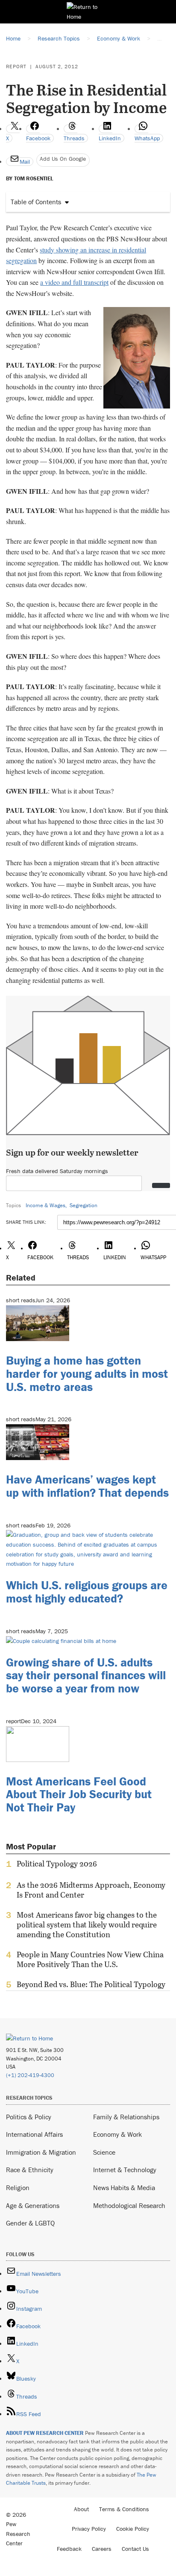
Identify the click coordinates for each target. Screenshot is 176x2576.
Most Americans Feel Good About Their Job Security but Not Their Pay (79, 1794)
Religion (18, 2188)
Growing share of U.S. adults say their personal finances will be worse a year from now (86, 1675)
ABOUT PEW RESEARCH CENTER (45, 2433)
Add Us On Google (63, 159)
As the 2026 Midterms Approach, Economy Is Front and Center (91, 1890)
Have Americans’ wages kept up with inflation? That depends (87, 1486)
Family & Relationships (126, 2117)
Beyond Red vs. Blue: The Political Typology (91, 1985)
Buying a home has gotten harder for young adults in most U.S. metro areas (87, 1373)
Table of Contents (36, 202)
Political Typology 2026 (57, 1864)
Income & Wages (45, 1205)
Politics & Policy (29, 2117)
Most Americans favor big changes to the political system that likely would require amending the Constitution (87, 1925)
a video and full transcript (74, 282)
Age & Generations (33, 2205)
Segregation (84, 1205)
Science (104, 2152)
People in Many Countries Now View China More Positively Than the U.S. (90, 1959)
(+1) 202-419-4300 (30, 2075)
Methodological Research (129, 2205)
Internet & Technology (125, 2170)
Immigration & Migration (41, 2152)
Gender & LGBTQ (30, 2223)
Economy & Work (117, 2134)
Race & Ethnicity (30, 2170)
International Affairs (34, 2134)
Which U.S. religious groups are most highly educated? (87, 1592)
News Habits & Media (124, 2188)
